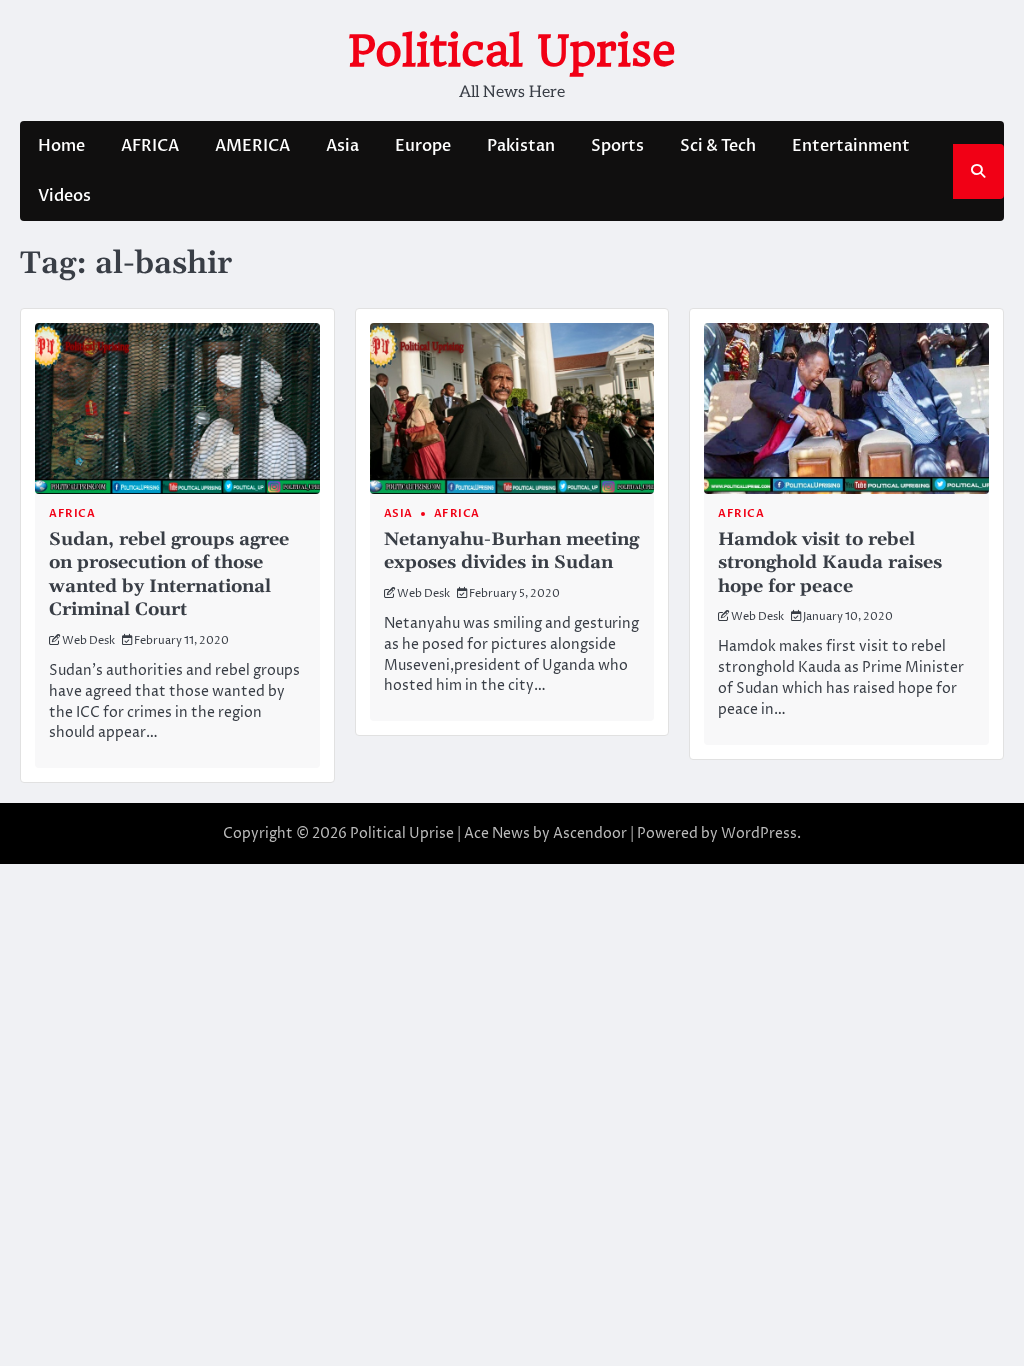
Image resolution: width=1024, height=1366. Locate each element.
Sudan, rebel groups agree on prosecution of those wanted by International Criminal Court (169, 574)
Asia (342, 146)
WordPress (759, 833)
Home (61, 146)
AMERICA (252, 146)
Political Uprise (512, 50)
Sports (617, 146)
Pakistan (521, 146)
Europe (423, 146)
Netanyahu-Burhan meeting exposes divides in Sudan (511, 551)
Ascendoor (590, 833)
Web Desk (88, 640)
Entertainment (851, 146)
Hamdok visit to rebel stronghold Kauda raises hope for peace (830, 563)
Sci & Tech (718, 146)
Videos (64, 196)
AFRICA (150, 146)
